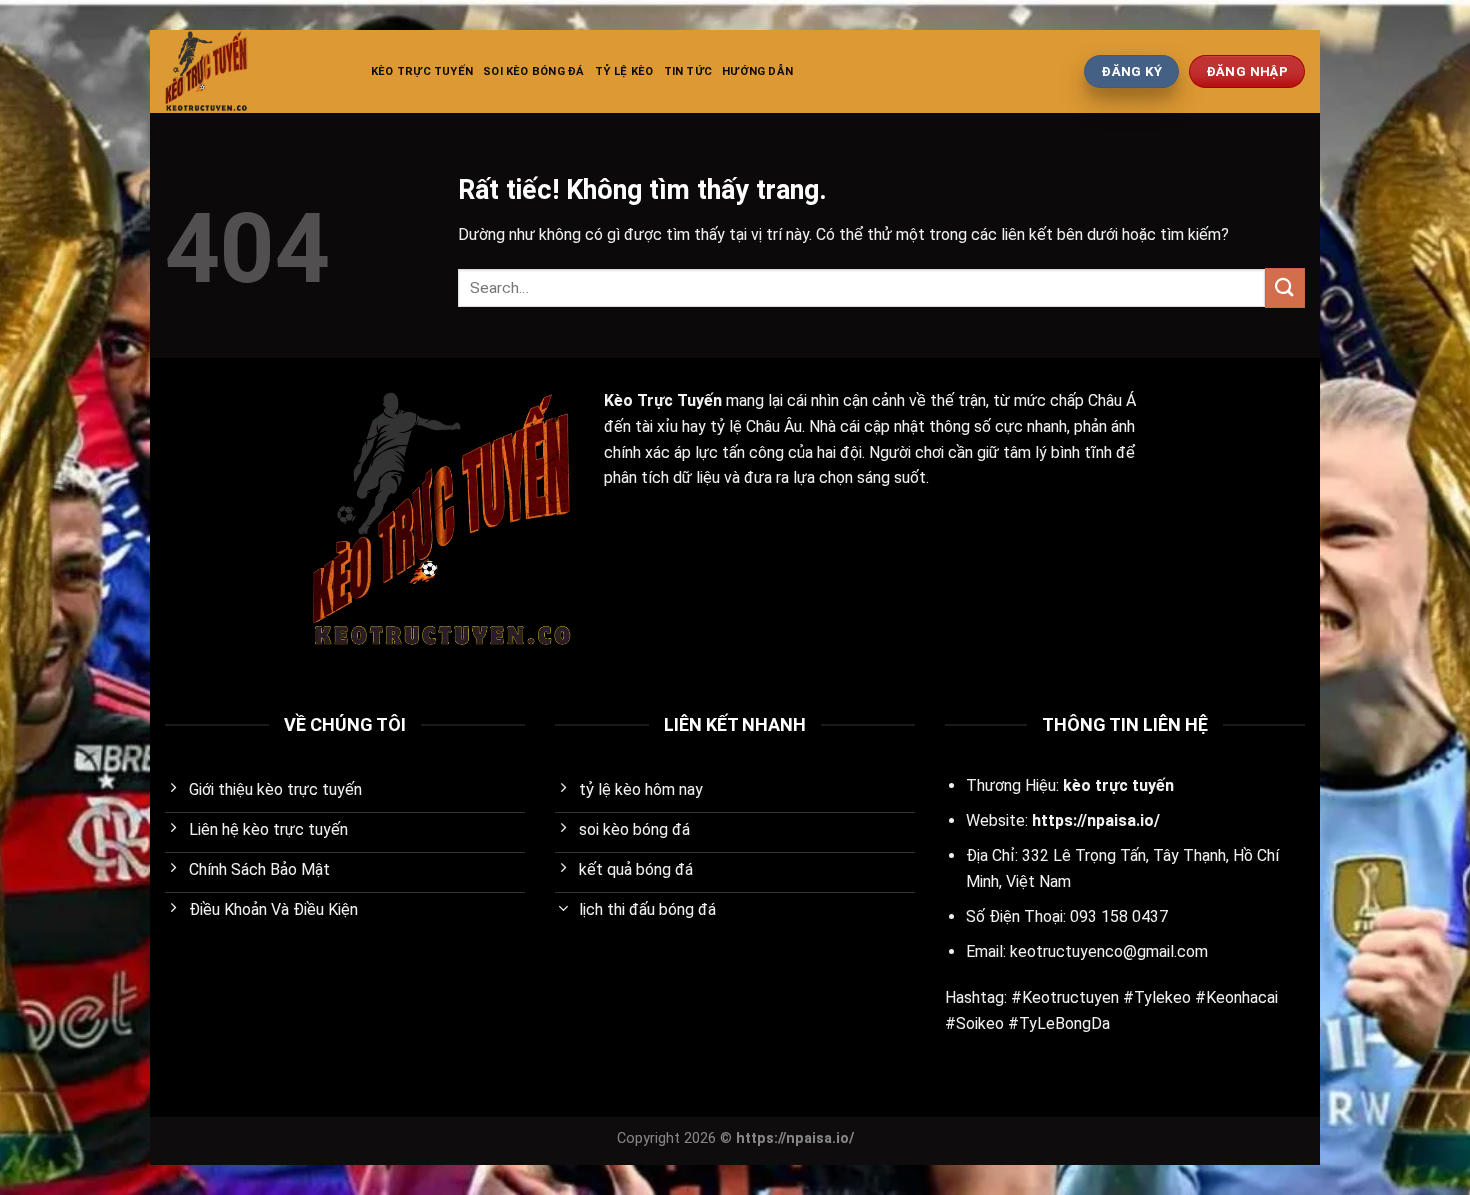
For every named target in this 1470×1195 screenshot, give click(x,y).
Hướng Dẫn (757, 71)
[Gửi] (1285, 287)
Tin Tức (688, 71)
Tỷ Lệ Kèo (624, 71)
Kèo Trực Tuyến (422, 71)
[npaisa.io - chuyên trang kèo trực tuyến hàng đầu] (253, 71)
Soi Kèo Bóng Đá (533, 71)
